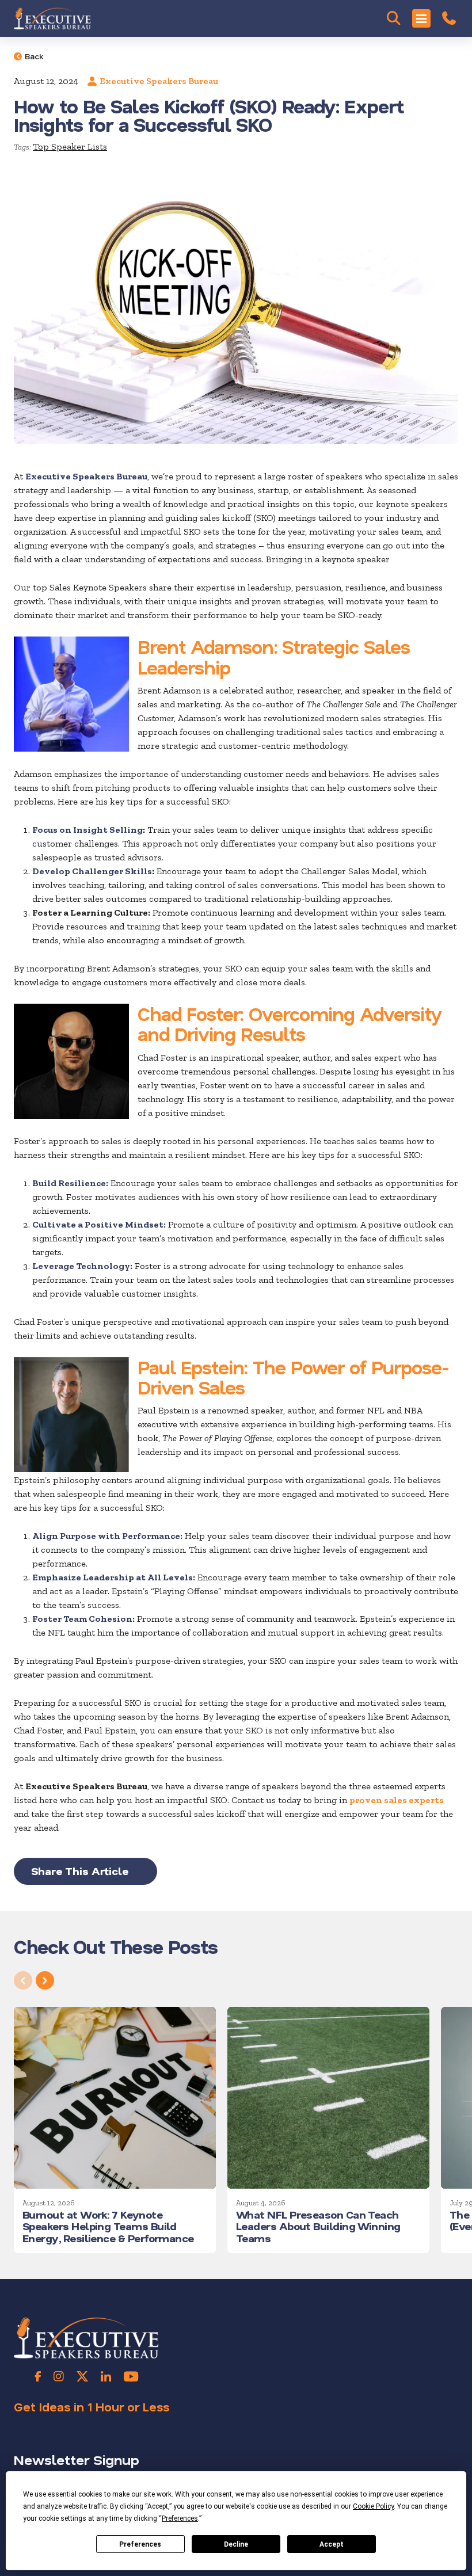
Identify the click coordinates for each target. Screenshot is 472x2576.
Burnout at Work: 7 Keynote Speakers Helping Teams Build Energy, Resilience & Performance (108, 2226)
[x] (82, 2376)
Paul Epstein (191, 1367)
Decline (236, 2544)
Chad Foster (189, 1013)
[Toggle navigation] (421, 18)
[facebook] (38, 2376)
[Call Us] (449, 18)
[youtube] (131, 2376)
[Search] (394, 18)
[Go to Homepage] (52, 18)
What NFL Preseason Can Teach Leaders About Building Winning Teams (318, 2226)
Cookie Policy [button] (373, 2506)
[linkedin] (106, 2376)
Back (34, 56)
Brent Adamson (206, 646)
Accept (332, 2544)
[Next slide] (45, 1980)
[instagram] (59, 2376)
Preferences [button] (180, 2518)
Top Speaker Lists (70, 146)
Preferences (140, 2544)
